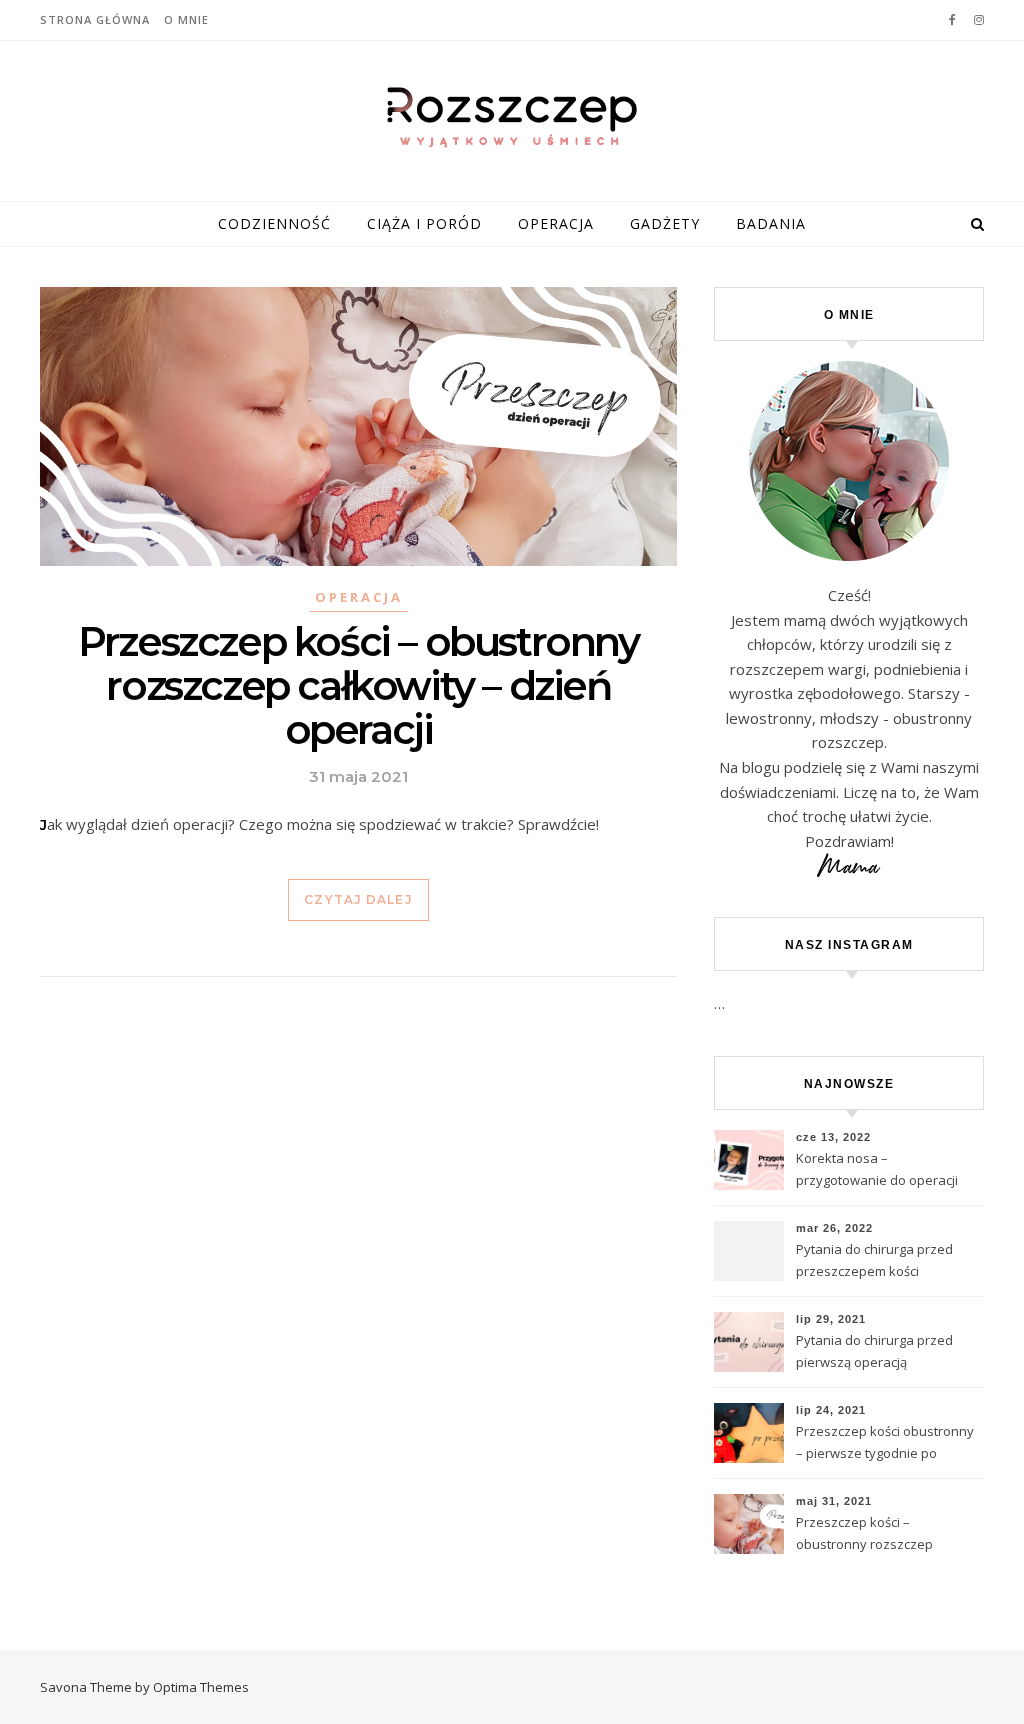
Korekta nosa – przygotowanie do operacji (877, 1169)
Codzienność (274, 223)
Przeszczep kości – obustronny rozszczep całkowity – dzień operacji (358, 685)
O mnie (186, 19)
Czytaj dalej (358, 899)
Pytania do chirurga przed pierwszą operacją (874, 1351)
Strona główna (95, 19)
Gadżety (665, 223)
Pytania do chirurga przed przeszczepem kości (874, 1260)
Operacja (556, 223)
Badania (771, 223)
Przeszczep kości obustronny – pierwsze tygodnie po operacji (885, 1444)
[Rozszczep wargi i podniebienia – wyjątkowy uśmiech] (512, 117)
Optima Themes (201, 1687)
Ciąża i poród (424, 223)
